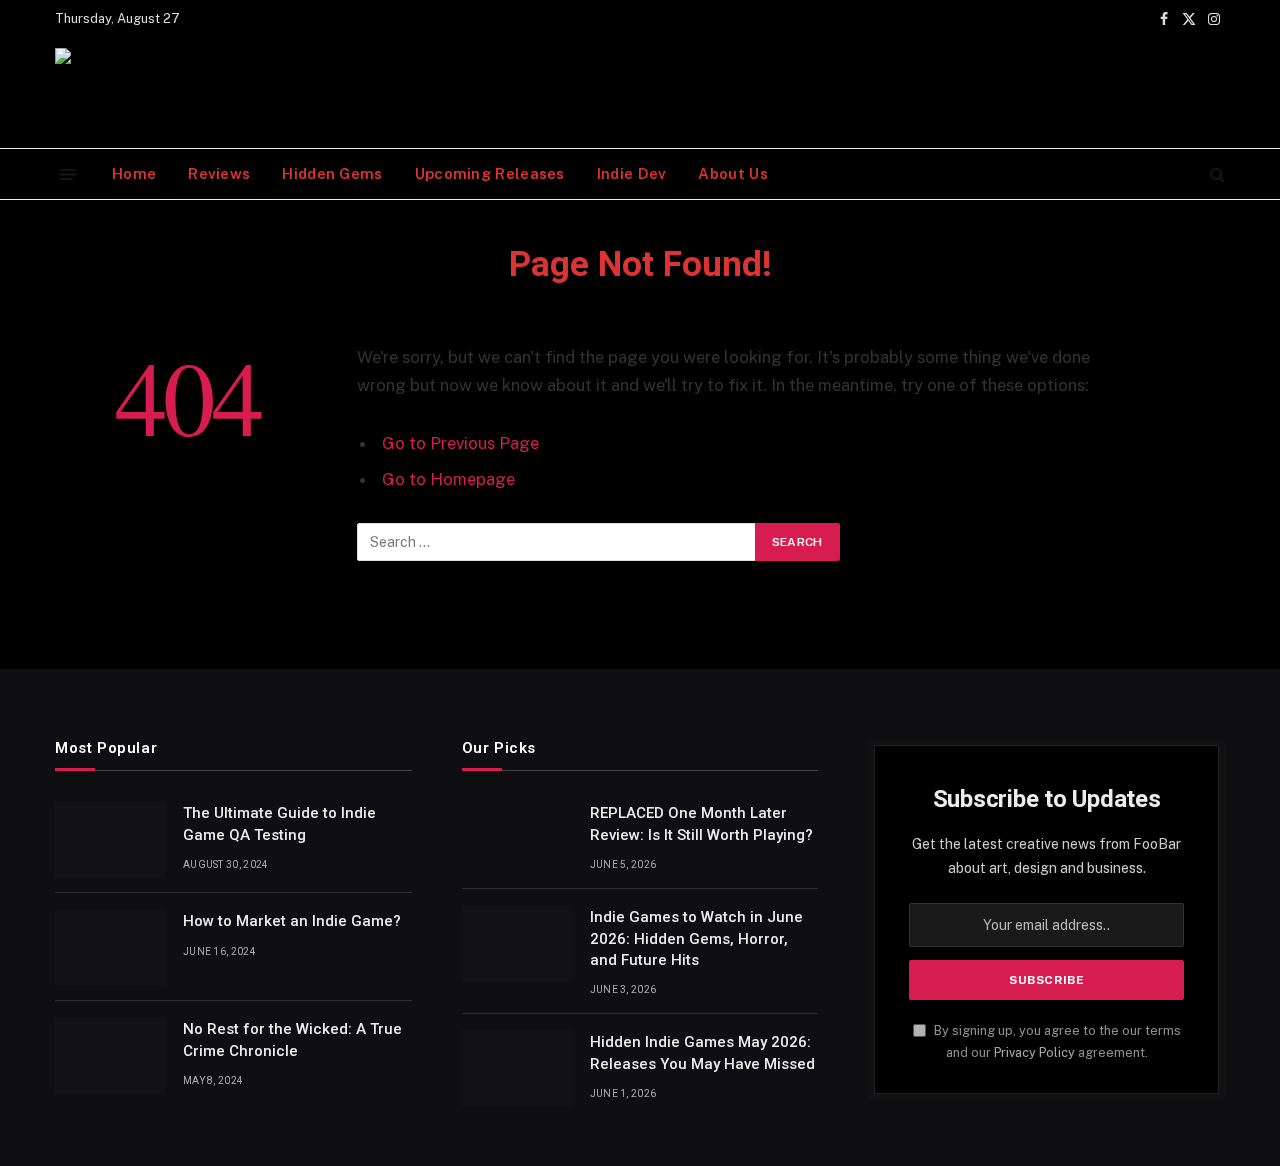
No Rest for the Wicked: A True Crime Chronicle (292, 1039)
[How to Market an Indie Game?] (110, 947)
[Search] (1215, 174)
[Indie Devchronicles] (100, 93)
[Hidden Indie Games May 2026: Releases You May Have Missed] (517, 1068)
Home (134, 173)
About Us (732, 173)
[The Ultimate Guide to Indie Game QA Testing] (110, 839)
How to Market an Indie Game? (292, 921)
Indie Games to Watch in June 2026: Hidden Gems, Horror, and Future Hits (696, 938)
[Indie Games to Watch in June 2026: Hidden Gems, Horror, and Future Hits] (517, 943)
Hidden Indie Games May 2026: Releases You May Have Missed (702, 1052)
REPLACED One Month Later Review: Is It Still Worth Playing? (701, 823)
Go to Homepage (448, 479)
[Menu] (68, 173)
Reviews (219, 173)
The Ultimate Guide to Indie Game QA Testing (279, 823)
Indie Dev (632, 173)
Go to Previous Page (460, 443)
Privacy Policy (1034, 1052)
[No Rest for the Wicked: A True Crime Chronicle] (110, 1055)
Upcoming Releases (490, 173)
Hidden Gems (332, 173)
